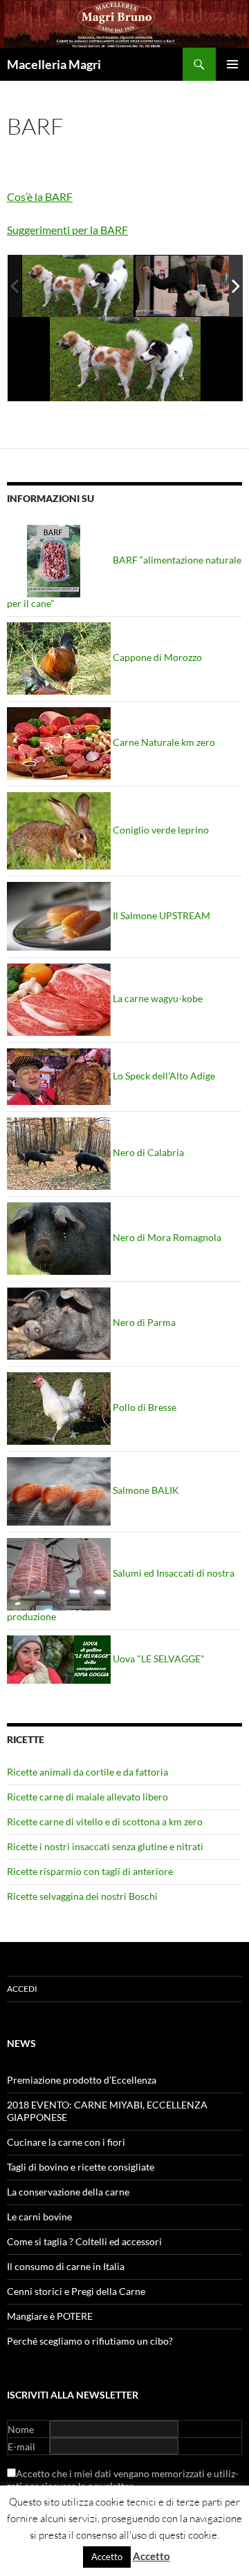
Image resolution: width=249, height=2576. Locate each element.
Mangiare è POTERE (50, 2316)
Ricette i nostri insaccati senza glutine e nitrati (105, 1846)
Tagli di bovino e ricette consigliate (81, 2167)
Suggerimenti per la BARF (67, 230)
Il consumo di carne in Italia (66, 2266)
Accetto (107, 2557)
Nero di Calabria (147, 1152)
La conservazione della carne (68, 2192)
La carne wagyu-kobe (157, 998)
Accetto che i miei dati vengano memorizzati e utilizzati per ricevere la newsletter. (123, 2480)
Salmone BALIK (145, 1490)
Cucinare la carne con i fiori (66, 2142)
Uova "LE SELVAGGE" (158, 1659)
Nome (21, 2429)
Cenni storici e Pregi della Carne (76, 2291)
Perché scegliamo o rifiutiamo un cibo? (90, 2341)
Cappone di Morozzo (156, 657)
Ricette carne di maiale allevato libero (87, 1797)
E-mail (21, 2447)
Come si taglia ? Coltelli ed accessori (84, 2241)
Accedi (22, 1989)
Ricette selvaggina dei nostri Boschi (82, 1896)
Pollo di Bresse (144, 1407)
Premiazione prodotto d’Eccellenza (82, 2080)
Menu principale (232, 64)
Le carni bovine (39, 2217)
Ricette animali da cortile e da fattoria (87, 1772)
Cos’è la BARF (40, 196)
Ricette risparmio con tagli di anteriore (90, 1871)
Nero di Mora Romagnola (166, 1237)
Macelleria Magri (54, 64)
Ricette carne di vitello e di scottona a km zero (105, 1822)
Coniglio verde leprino (160, 830)
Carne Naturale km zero (163, 742)
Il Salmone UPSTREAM (160, 915)
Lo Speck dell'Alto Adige (163, 1076)
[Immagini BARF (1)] (78, 285)
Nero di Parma (143, 1322)
